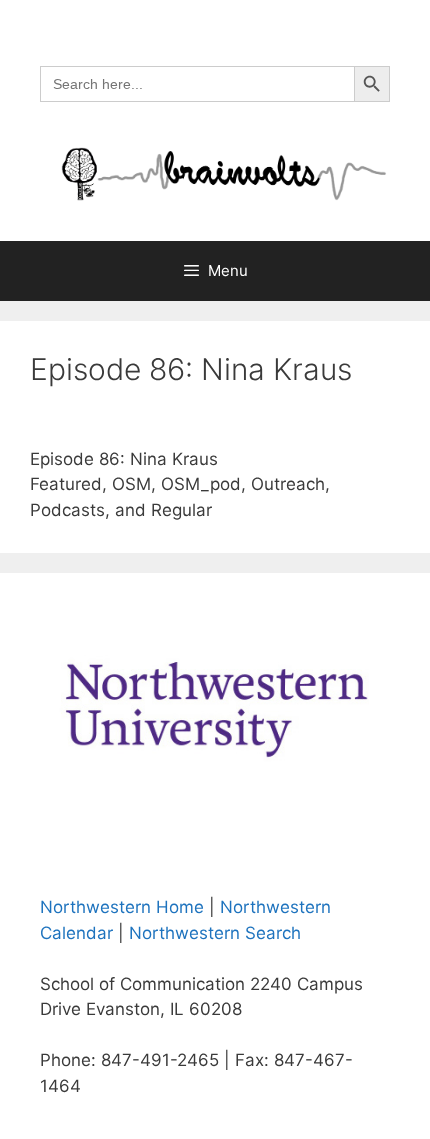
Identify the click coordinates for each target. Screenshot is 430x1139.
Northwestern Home (122, 907)
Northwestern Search (215, 933)
